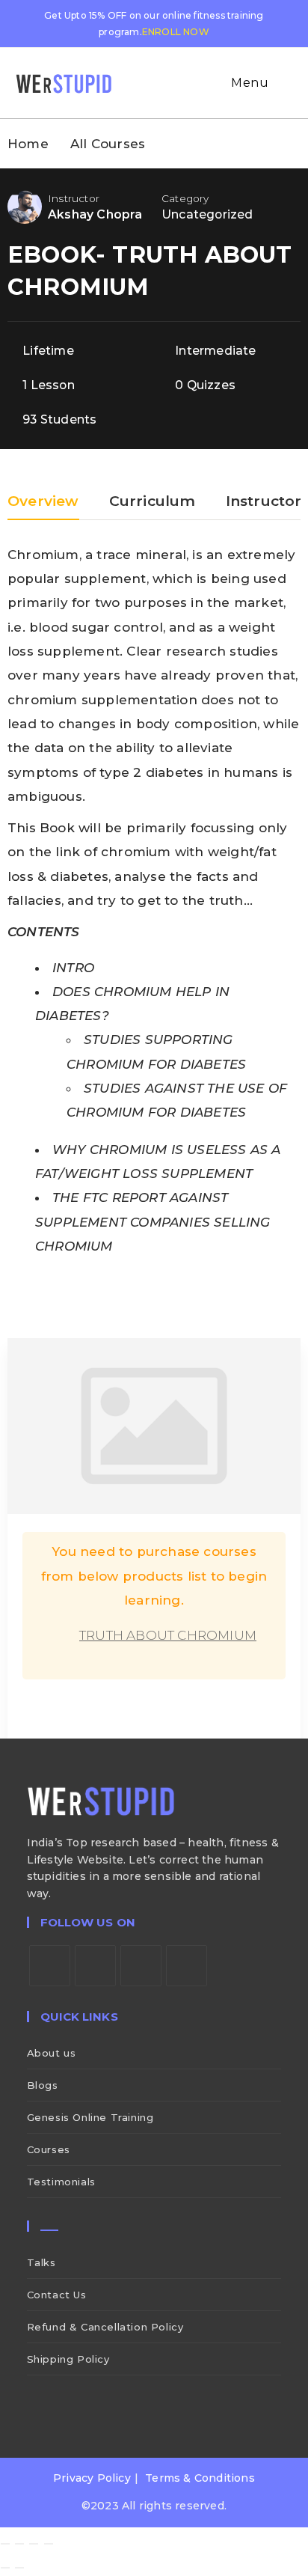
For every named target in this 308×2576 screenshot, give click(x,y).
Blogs (43, 2085)
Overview (43, 502)
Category (185, 198)
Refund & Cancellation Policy (105, 2327)
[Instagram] (141, 1966)
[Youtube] (187, 1966)
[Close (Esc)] (49, 2544)
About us (52, 2053)
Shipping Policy (68, 2359)
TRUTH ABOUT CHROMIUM (168, 1635)
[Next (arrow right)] (19, 2568)
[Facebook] (95, 1966)
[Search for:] (283, 83)
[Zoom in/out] (5, 2544)
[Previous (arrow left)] (5, 2568)
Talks (41, 2262)
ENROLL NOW (176, 32)
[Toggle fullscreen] (19, 2544)
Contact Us (57, 2295)
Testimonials (61, 2182)
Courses (49, 2149)
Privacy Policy (92, 2478)
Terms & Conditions (200, 2478)
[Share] (34, 2544)
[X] (50, 1966)
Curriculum (153, 502)
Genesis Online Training (90, 2117)
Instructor (74, 198)
